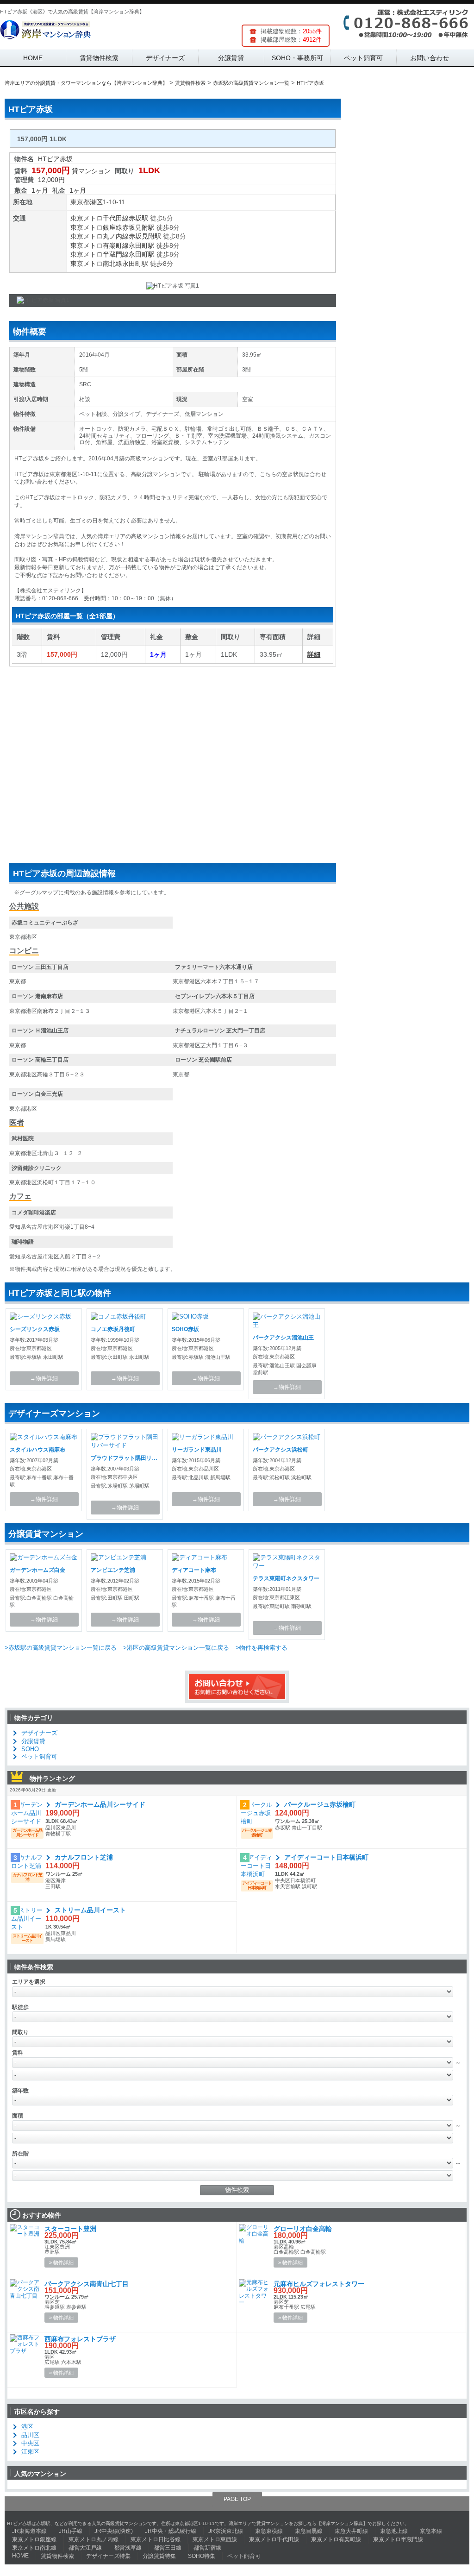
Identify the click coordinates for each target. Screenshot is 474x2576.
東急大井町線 (351, 2531)
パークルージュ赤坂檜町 (320, 1804)
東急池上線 (394, 2531)
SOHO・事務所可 (297, 58)
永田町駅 (142, 245)
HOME (33, 58)
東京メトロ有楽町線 (100, 245)
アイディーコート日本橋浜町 (326, 1857)
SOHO (30, 1749)
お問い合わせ (430, 58)
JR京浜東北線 (226, 2531)
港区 (96, 202)
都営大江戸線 (85, 2548)
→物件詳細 (44, 1378)
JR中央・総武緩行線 (171, 2531)
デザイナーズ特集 (108, 2556)
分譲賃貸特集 (159, 2556)
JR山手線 (71, 2531)
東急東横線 (269, 2531)
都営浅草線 (128, 2548)
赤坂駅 (138, 218)
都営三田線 (168, 2548)
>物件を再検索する (262, 1648)
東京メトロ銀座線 (96, 227)
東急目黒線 (309, 2531)
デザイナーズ (165, 58)
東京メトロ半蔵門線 (100, 254)
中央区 (30, 2443)
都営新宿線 (207, 2548)
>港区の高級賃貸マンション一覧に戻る (176, 1648)
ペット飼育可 (363, 58)
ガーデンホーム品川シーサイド (100, 1804)
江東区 (30, 2452)
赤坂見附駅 (138, 227)
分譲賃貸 (231, 58)
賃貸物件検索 (99, 58)
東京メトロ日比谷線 (156, 2539)
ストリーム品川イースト (90, 1910)
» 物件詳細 (61, 2262)
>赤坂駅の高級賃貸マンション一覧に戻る (61, 1648)
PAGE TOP (237, 2499)
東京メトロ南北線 (96, 264)
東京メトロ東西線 (215, 2539)
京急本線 (431, 2531)
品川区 (30, 2435)
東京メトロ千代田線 (100, 218)
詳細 (314, 654)
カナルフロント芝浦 (84, 1857)
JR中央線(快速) (114, 2531)
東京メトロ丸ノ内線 (100, 236)
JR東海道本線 (29, 2531)
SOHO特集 (202, 2556)
